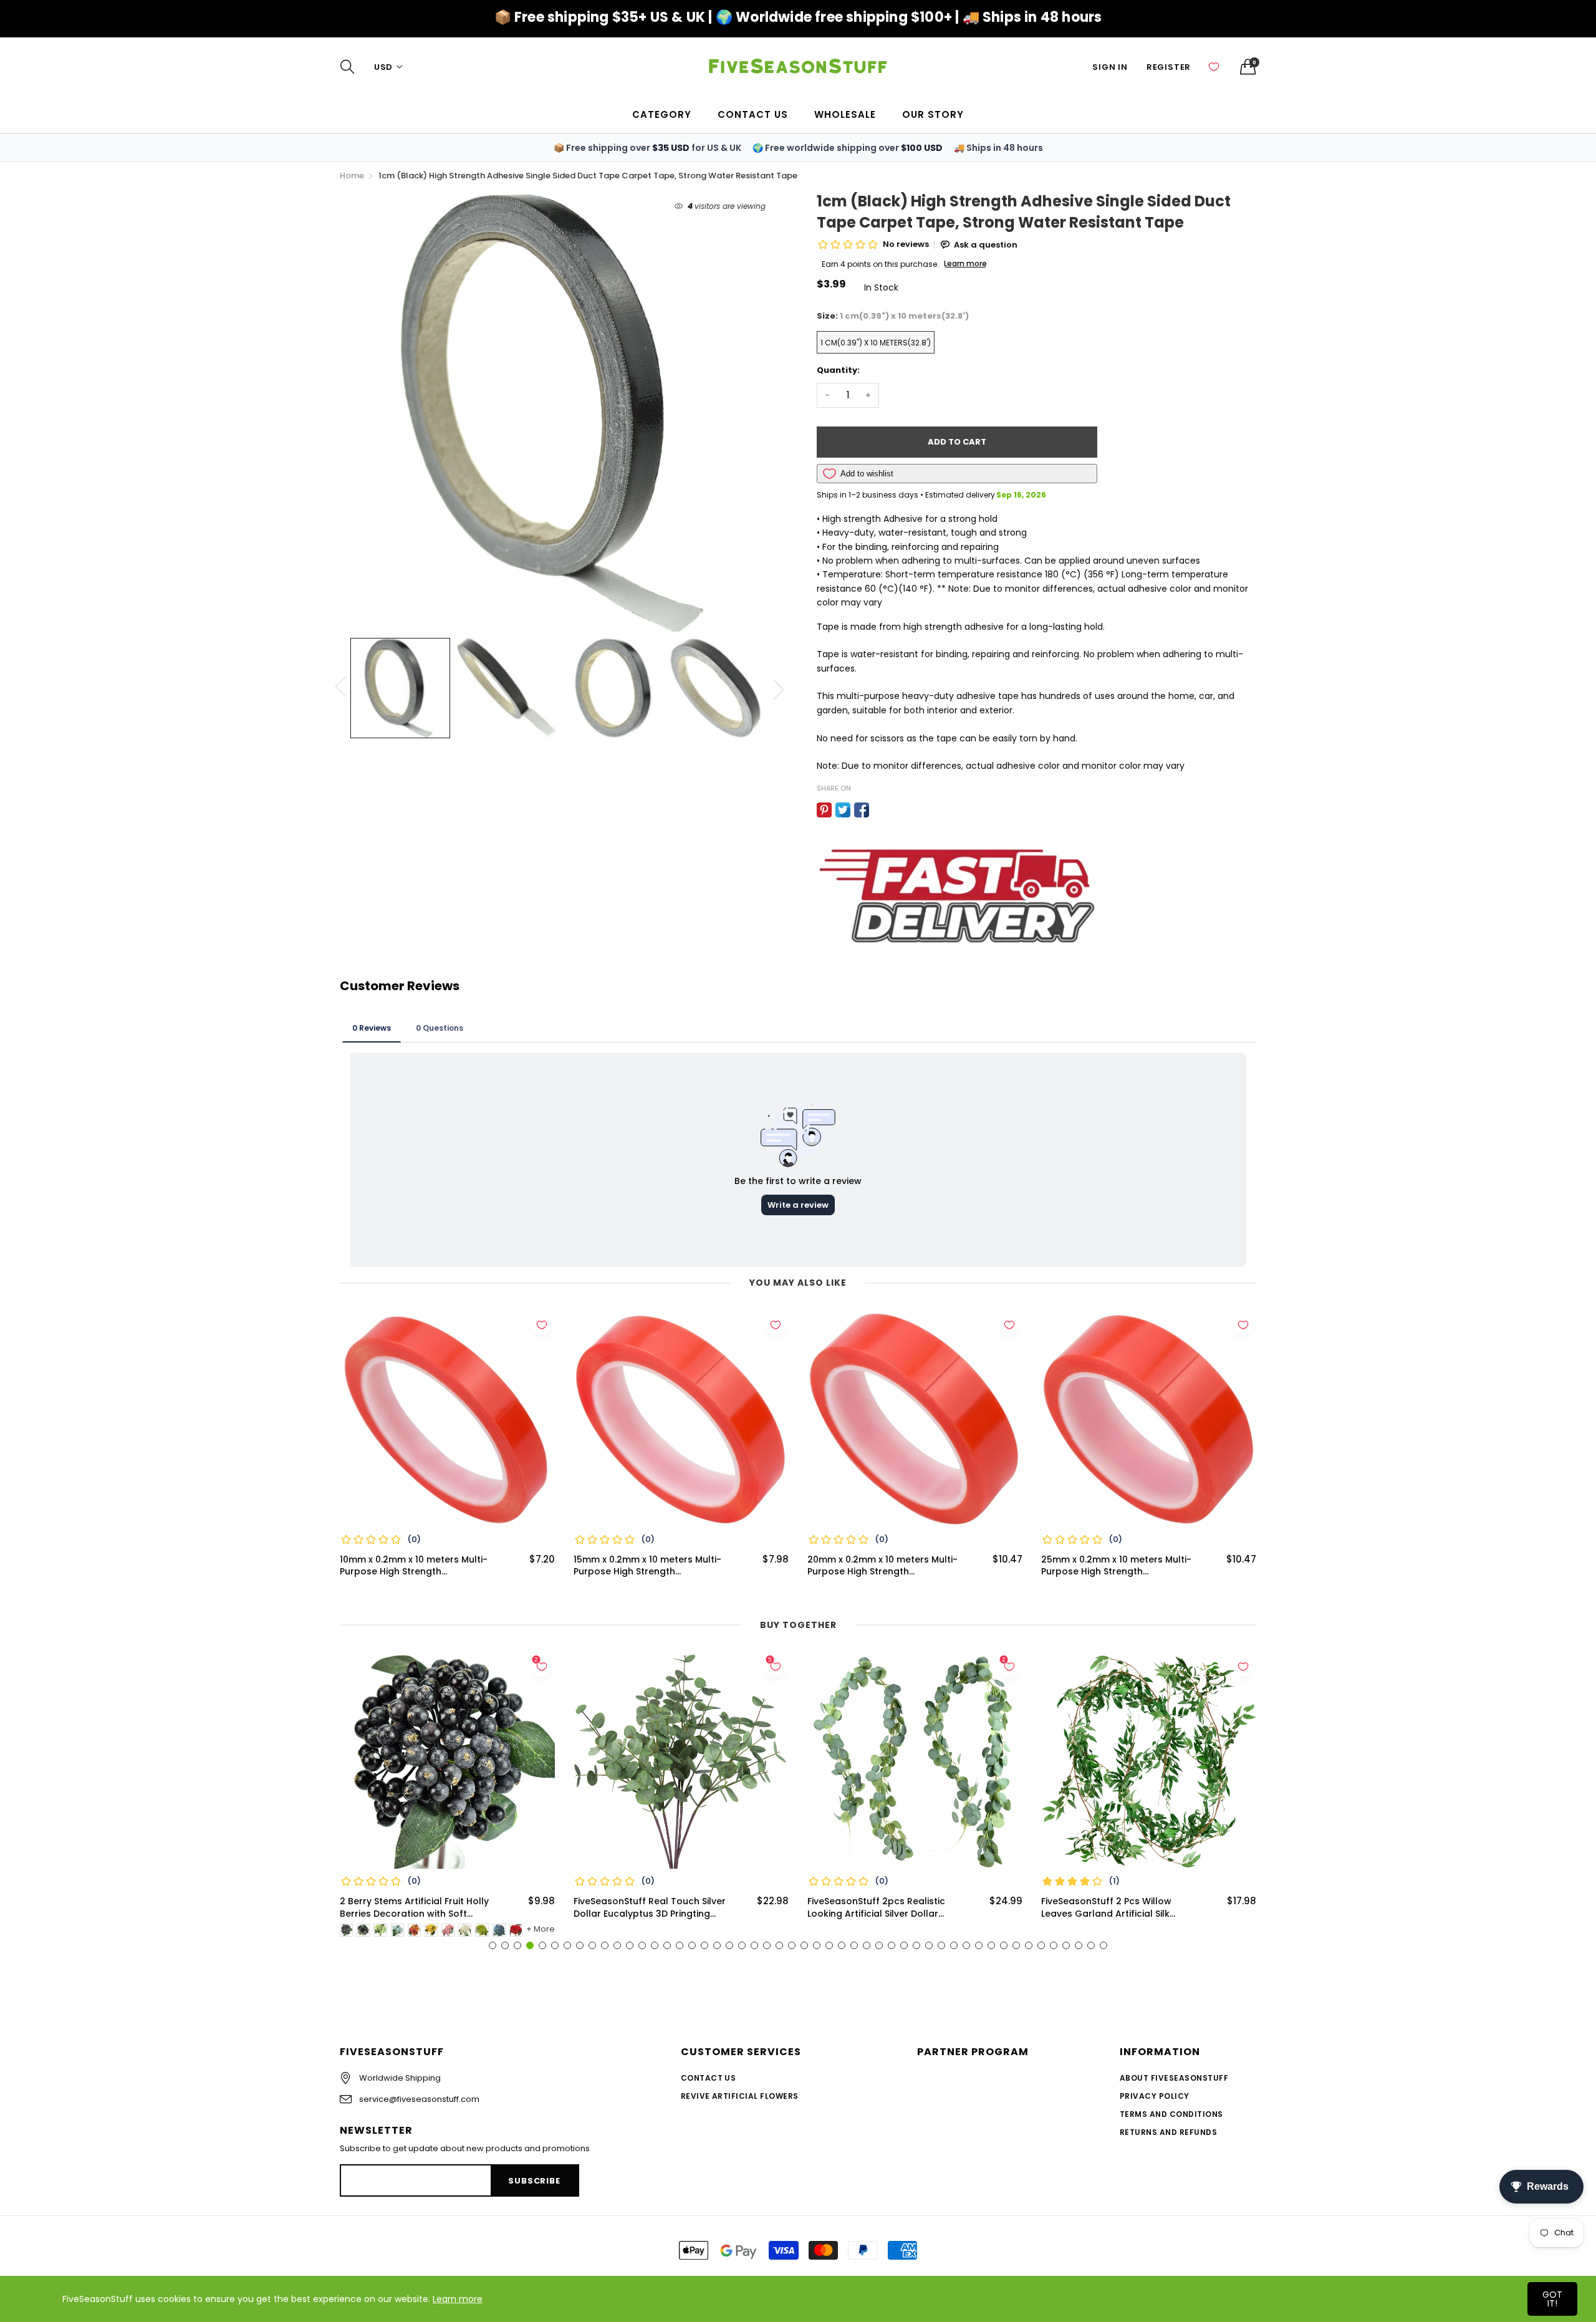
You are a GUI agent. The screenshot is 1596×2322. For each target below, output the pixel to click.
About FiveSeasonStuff (1174, 2078)
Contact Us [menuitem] (753, 114)
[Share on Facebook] (862, 810)
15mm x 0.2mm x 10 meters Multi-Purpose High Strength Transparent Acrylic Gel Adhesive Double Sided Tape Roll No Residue (653, 1566)
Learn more (458, 2299)
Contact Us (709, 2078)
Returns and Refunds (1168, 2132)
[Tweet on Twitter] (843, 810)
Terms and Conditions (1171, 2114)
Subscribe (534, 2181)
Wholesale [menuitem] (845, 114)
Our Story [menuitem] (933, 114)
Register (1169, 67)
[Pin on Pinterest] (824, 810)
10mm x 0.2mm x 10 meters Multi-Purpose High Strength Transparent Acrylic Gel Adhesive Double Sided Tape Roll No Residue (419, 1566)
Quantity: (838, 370)
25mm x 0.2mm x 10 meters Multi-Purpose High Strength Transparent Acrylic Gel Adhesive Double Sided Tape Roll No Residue (1120, 1566)
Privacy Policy (1155, 2096)
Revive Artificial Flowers (740, 2096)
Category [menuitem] (662, 114)
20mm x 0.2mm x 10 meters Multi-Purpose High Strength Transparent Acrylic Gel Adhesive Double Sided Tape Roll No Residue (887, 1566)
